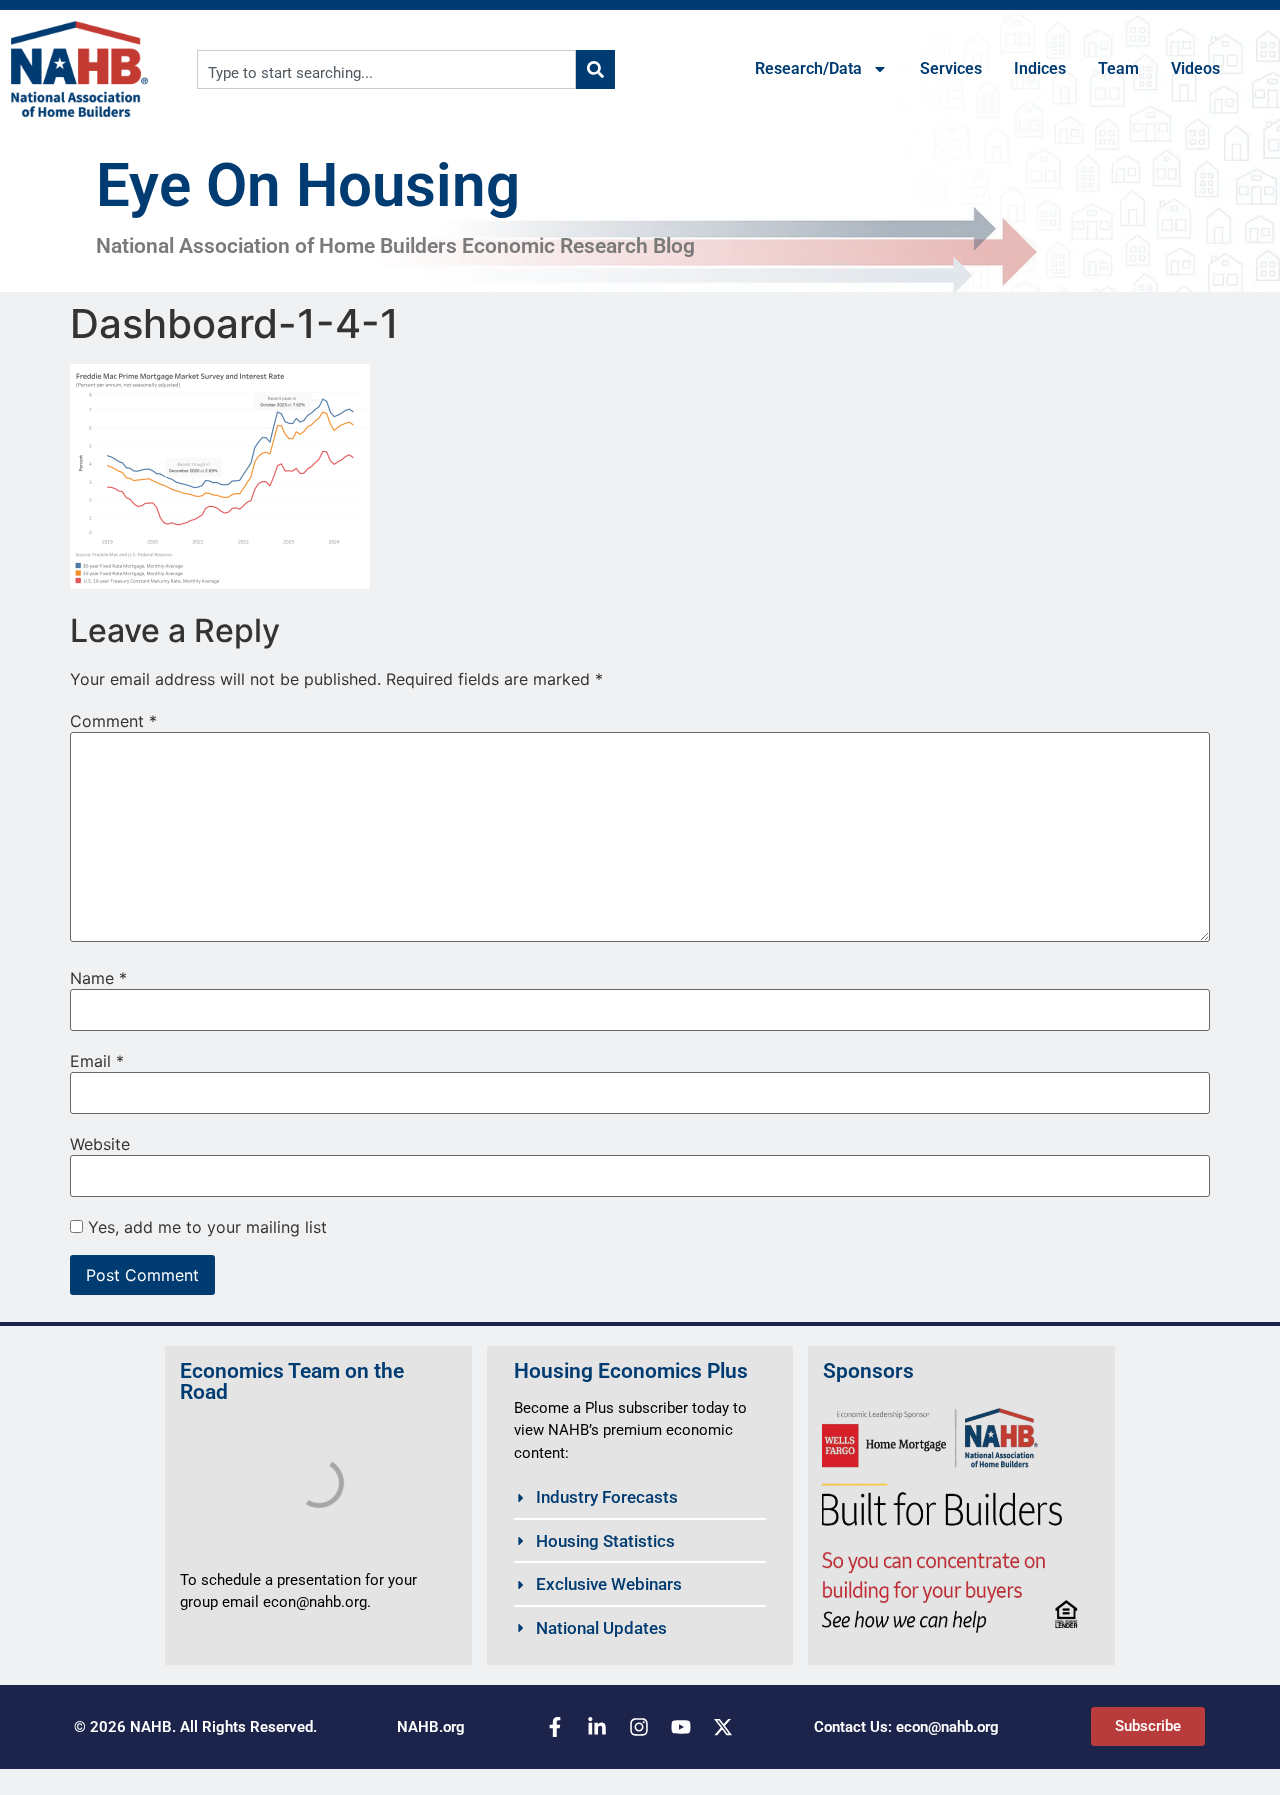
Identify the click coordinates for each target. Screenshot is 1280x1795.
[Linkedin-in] (597, 1727)
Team (1118, 68)
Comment (113, 721)
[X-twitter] (723, 1727)
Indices (1040, 68)
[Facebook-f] (555, 1727)
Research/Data (808, 68)
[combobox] (387, 69)
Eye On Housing (308, 185)
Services (951, 68)
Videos (1195, 68)
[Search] (595, 69)
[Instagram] (639, 1727)
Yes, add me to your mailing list (205, 1227)
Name (98, 978)
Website (100, 1144)
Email (97, 1061)
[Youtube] (681, 1727)
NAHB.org (431, 1727)
